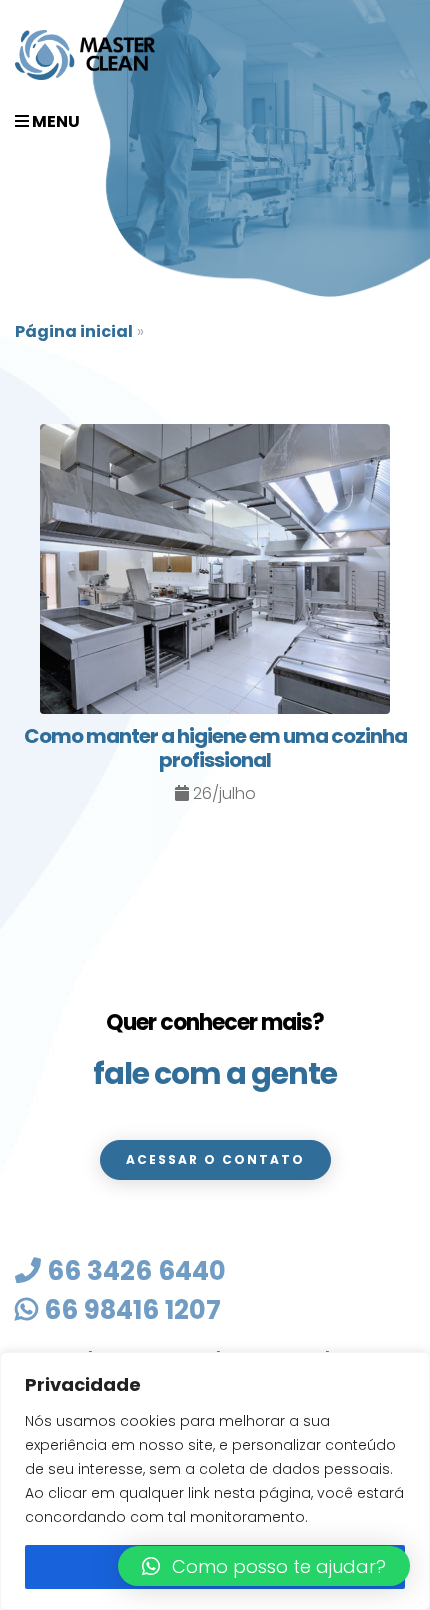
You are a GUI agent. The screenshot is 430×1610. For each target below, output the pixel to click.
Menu (54, 121)
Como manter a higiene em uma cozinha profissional (215, 748)
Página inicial (74, 331)
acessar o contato (215, 1159)
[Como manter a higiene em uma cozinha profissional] (215, 572)
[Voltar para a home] (85, 55)
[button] (264, 1566)
